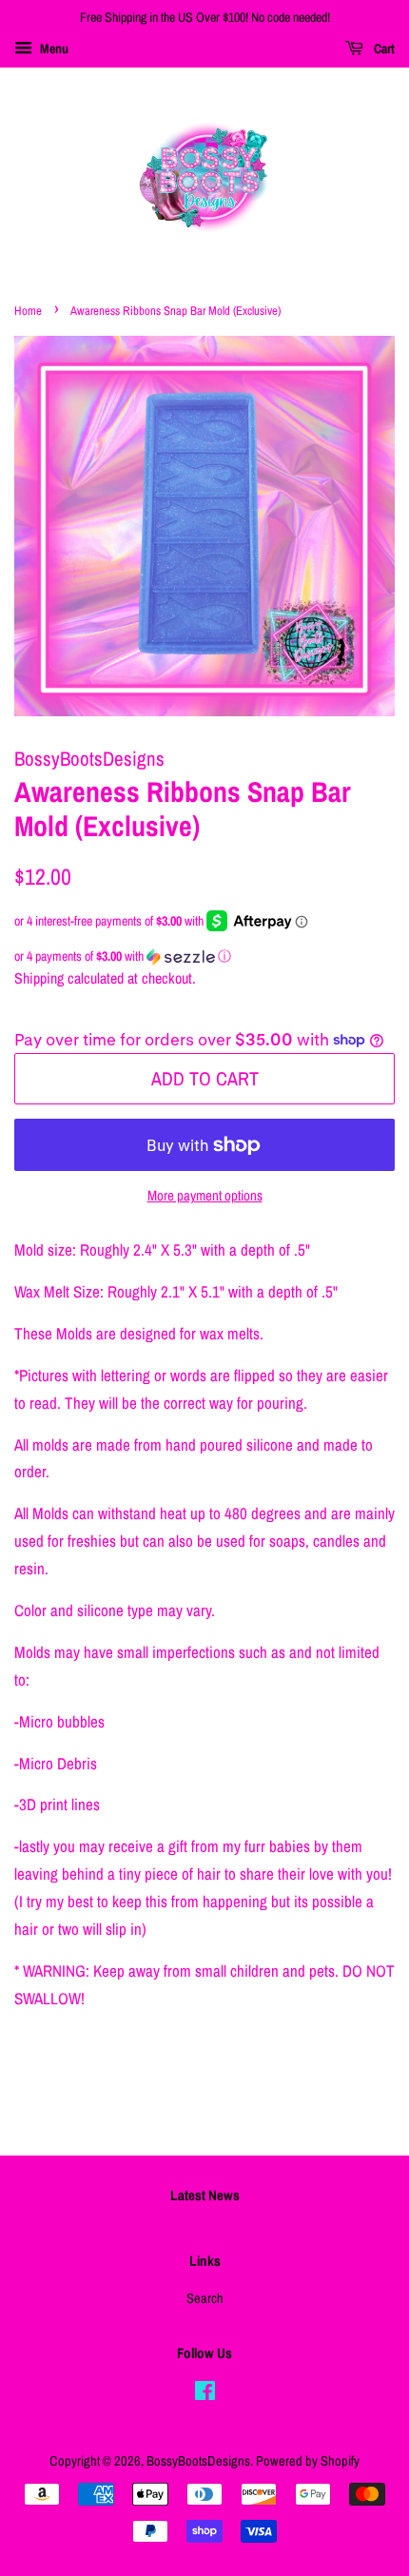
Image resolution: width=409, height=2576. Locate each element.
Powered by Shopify (308, 2461)
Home (28, 311)
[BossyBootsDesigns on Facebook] (205, 2394)
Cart (383, 49)
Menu (53, 49)
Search (205, 2298)
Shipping (39, 978)
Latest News (205, 2195)
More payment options (205, 1195)
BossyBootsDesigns (198, 2461)
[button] (204, 956)
